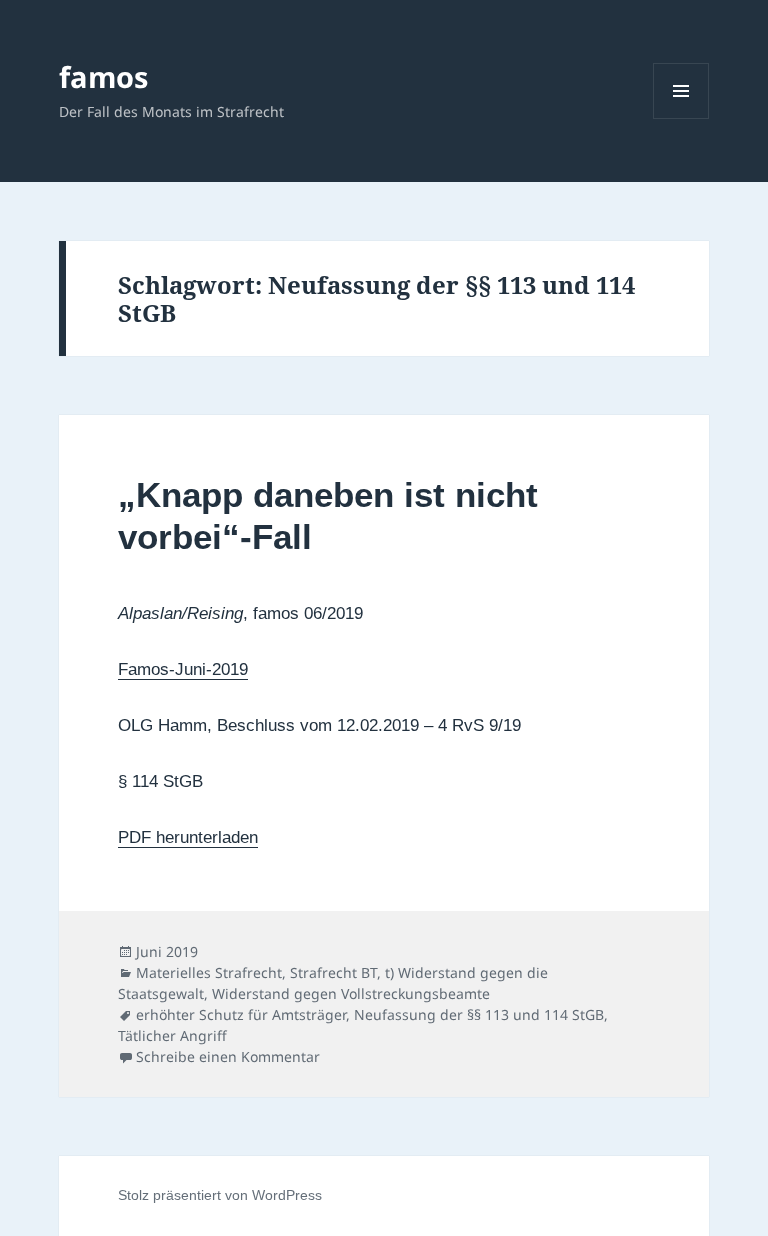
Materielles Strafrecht (209, 972)
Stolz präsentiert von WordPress (220, 1195)
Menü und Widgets (681, 118)
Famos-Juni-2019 (183, 669)
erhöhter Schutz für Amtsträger (241, 1014)
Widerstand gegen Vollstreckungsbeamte (351, 993)
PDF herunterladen (188, 837)
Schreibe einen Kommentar (228, 1056)
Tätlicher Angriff (172, 1035)
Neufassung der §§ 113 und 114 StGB (479, 1014)
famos (103, 76)
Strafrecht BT (333, 972)
